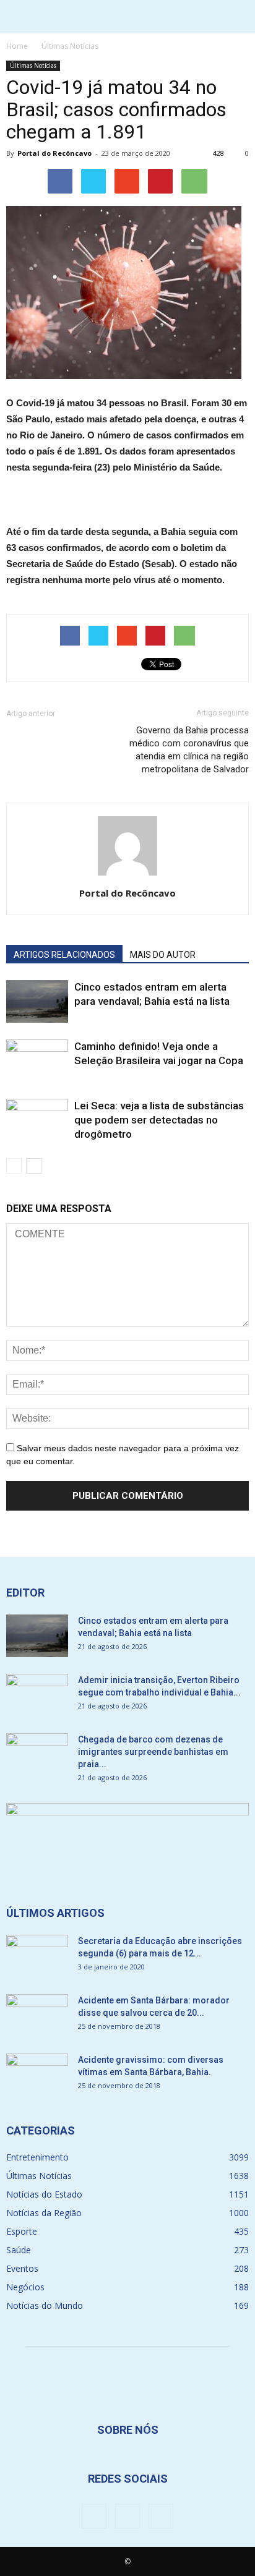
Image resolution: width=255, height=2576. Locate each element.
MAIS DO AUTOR (163, 955)
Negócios (25, 2287)
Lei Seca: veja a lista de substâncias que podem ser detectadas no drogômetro (159, 1120)
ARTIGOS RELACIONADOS (64, 955)
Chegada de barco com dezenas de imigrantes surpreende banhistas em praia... (153, 1752)
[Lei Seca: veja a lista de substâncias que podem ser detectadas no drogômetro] (37, 1120)
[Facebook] (94, 2516)
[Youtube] (161, 2516)
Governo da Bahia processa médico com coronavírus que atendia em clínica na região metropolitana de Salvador (189, 750)
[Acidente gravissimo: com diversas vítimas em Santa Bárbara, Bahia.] (37, 2075)
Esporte (22, 2231)
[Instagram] (127, 2516)
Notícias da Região (44, 2213)
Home (17, 46)
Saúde (19, 2250)
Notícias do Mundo (45, 2305)
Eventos (22, 2268)
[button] (238, 17)
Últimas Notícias (33, 66)
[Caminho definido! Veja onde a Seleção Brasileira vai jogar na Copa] (37, 1061)
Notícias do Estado (44, 2194)
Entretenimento (37, 2157)
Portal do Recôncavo (54, 153)
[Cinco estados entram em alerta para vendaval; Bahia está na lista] (37, 1001)
